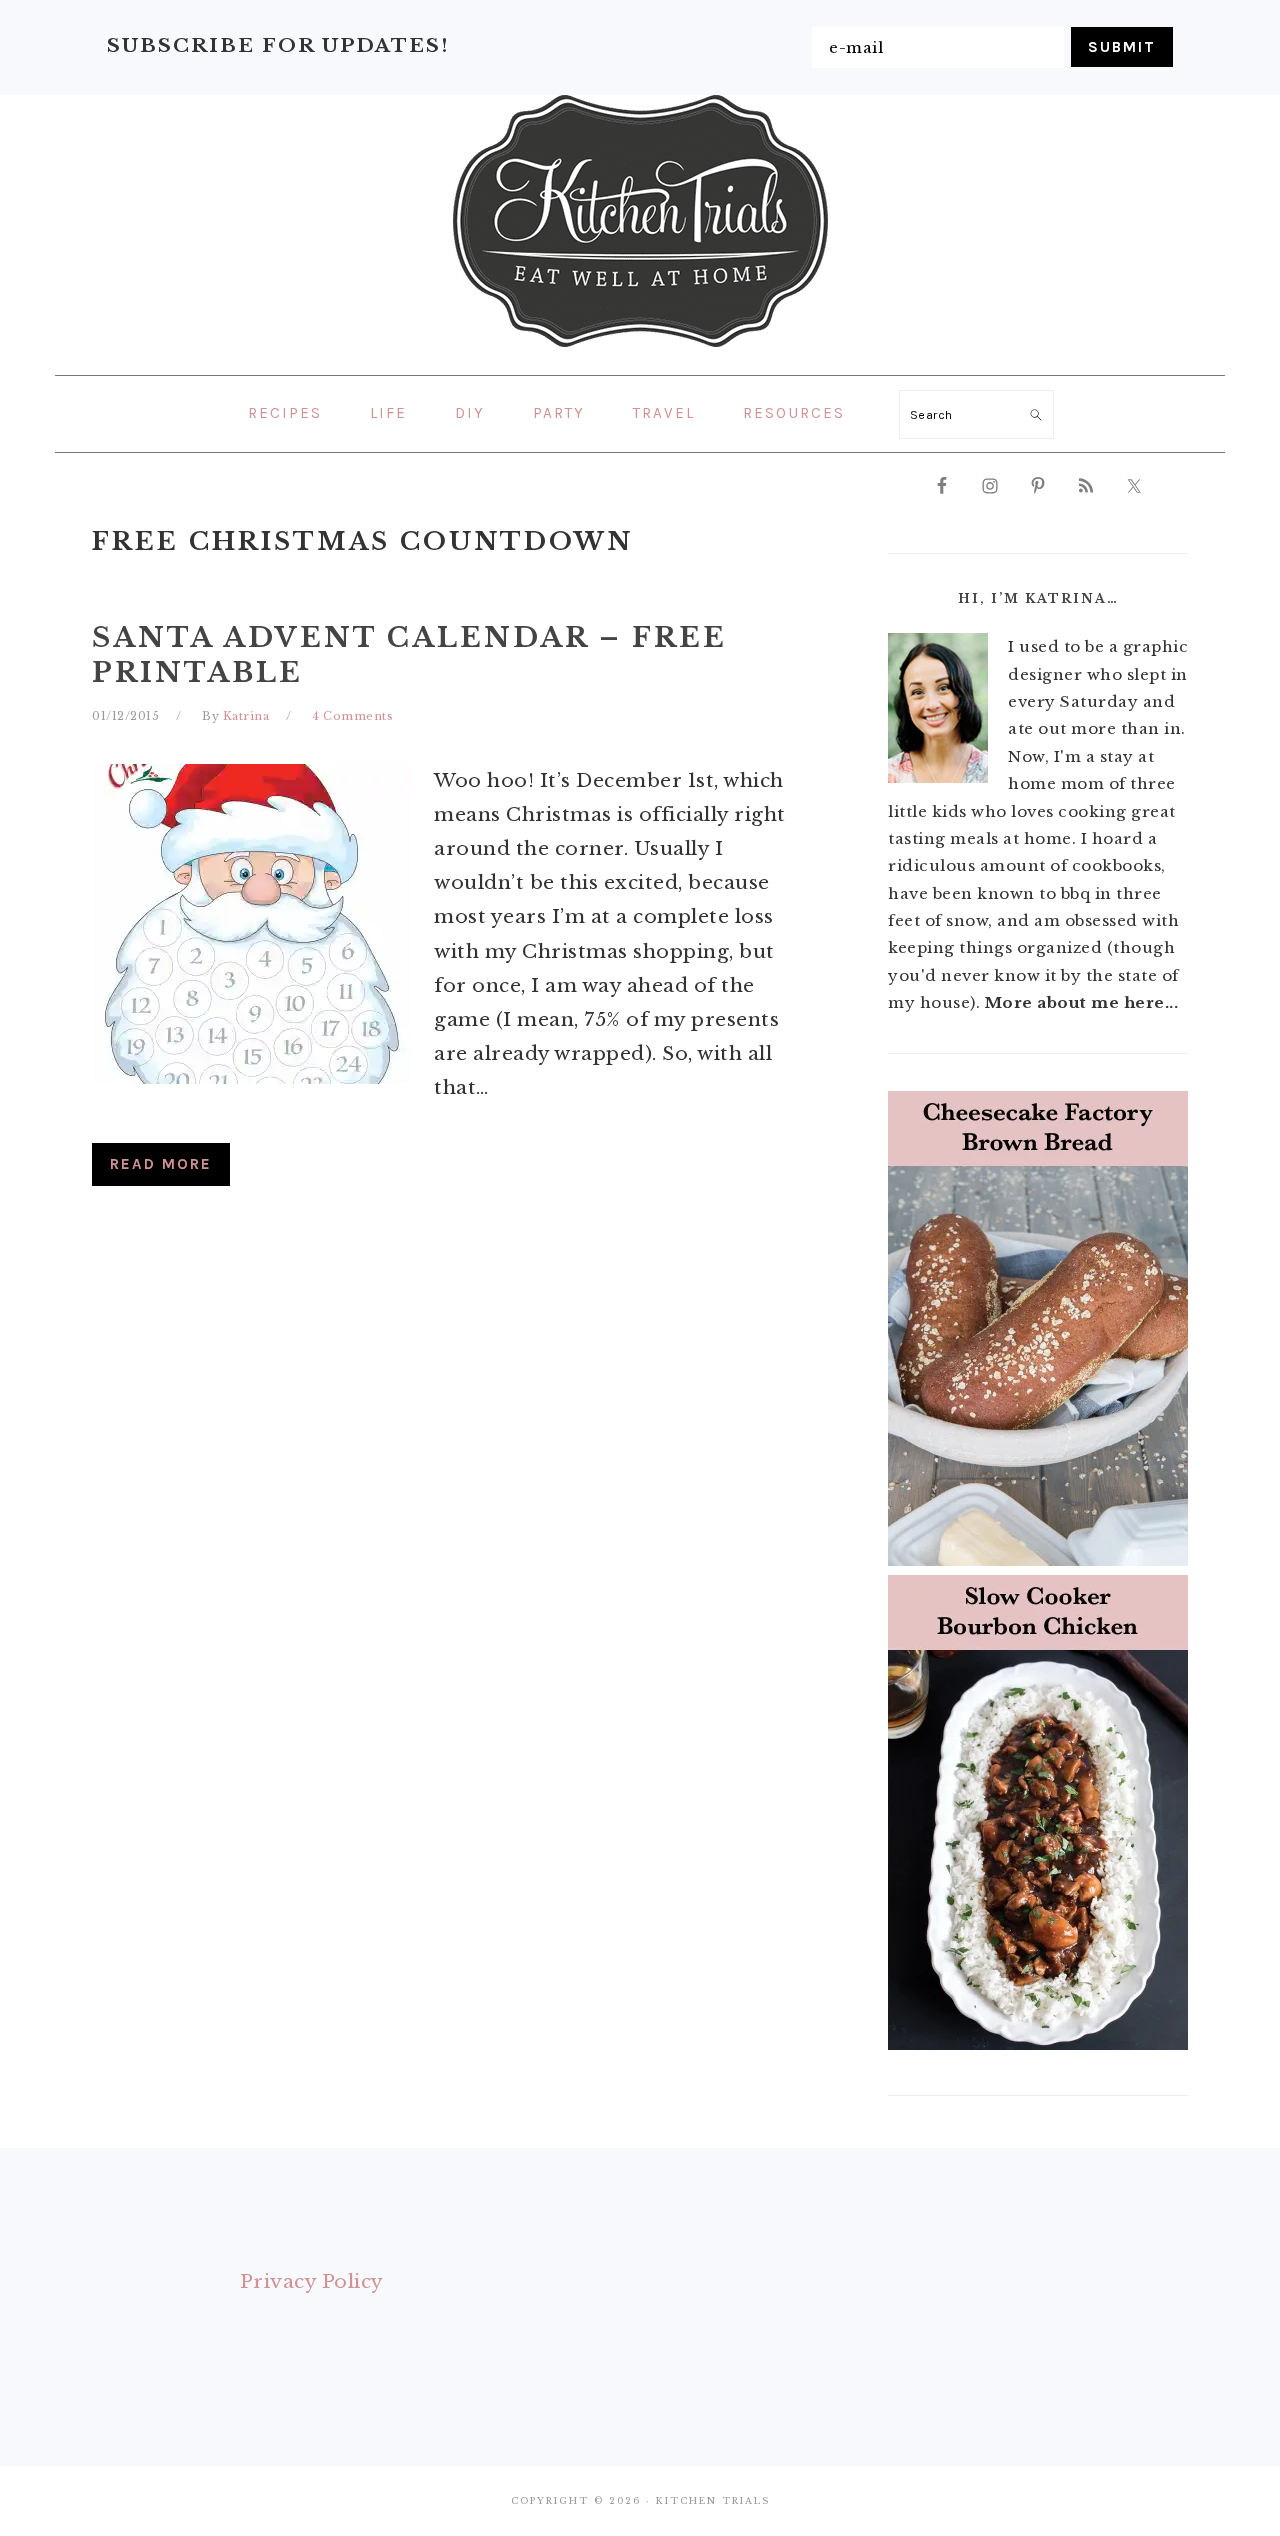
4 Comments (352, 716)
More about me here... (1082, 1002)
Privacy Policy (312, 2281)
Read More (161, 1164)
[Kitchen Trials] (640, 351)
